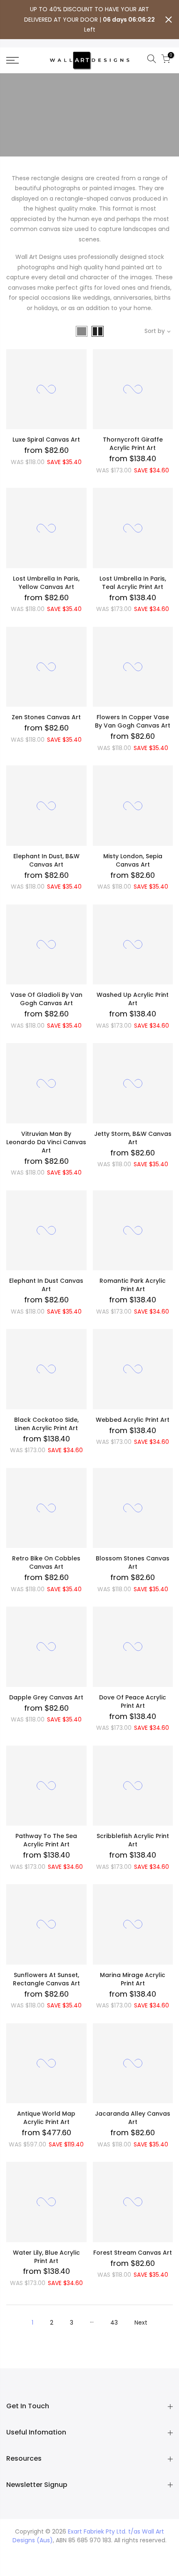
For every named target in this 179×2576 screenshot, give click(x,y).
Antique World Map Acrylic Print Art (46, 2118)
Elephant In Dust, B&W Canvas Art (46, 860)
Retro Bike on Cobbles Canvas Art (46, 1562)
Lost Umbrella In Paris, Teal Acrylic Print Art (133, 583)
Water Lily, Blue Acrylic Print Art (46, 2257)
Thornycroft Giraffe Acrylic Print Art (133, 444)
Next (141, 2323)
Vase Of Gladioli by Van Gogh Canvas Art (46, 999)
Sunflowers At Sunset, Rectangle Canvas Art (46, 1979)
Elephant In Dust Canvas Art (46, 1285)
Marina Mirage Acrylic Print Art (133, 1979)
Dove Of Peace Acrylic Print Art (133, 1702)
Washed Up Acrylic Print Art (133, 999)
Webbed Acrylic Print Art (133, 1420)
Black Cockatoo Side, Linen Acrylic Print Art (46, 1424)
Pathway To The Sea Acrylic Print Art (46, 1840)
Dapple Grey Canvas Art (46, 1697)
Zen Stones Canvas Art (46, 717)
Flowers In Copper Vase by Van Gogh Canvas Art (133, 721)
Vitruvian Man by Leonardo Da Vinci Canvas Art (46, 1142)
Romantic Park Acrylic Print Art (133, 1285)
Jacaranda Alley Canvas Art (133, 2118)
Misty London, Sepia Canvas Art (133, 860)
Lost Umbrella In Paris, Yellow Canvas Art (46, 583)
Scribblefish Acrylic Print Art (133, 1840)
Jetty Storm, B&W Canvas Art (133, 1138)
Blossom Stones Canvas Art (133, 1562)
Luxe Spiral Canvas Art (46, 440)
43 (114, 2323)
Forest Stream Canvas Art (133, 2253)
